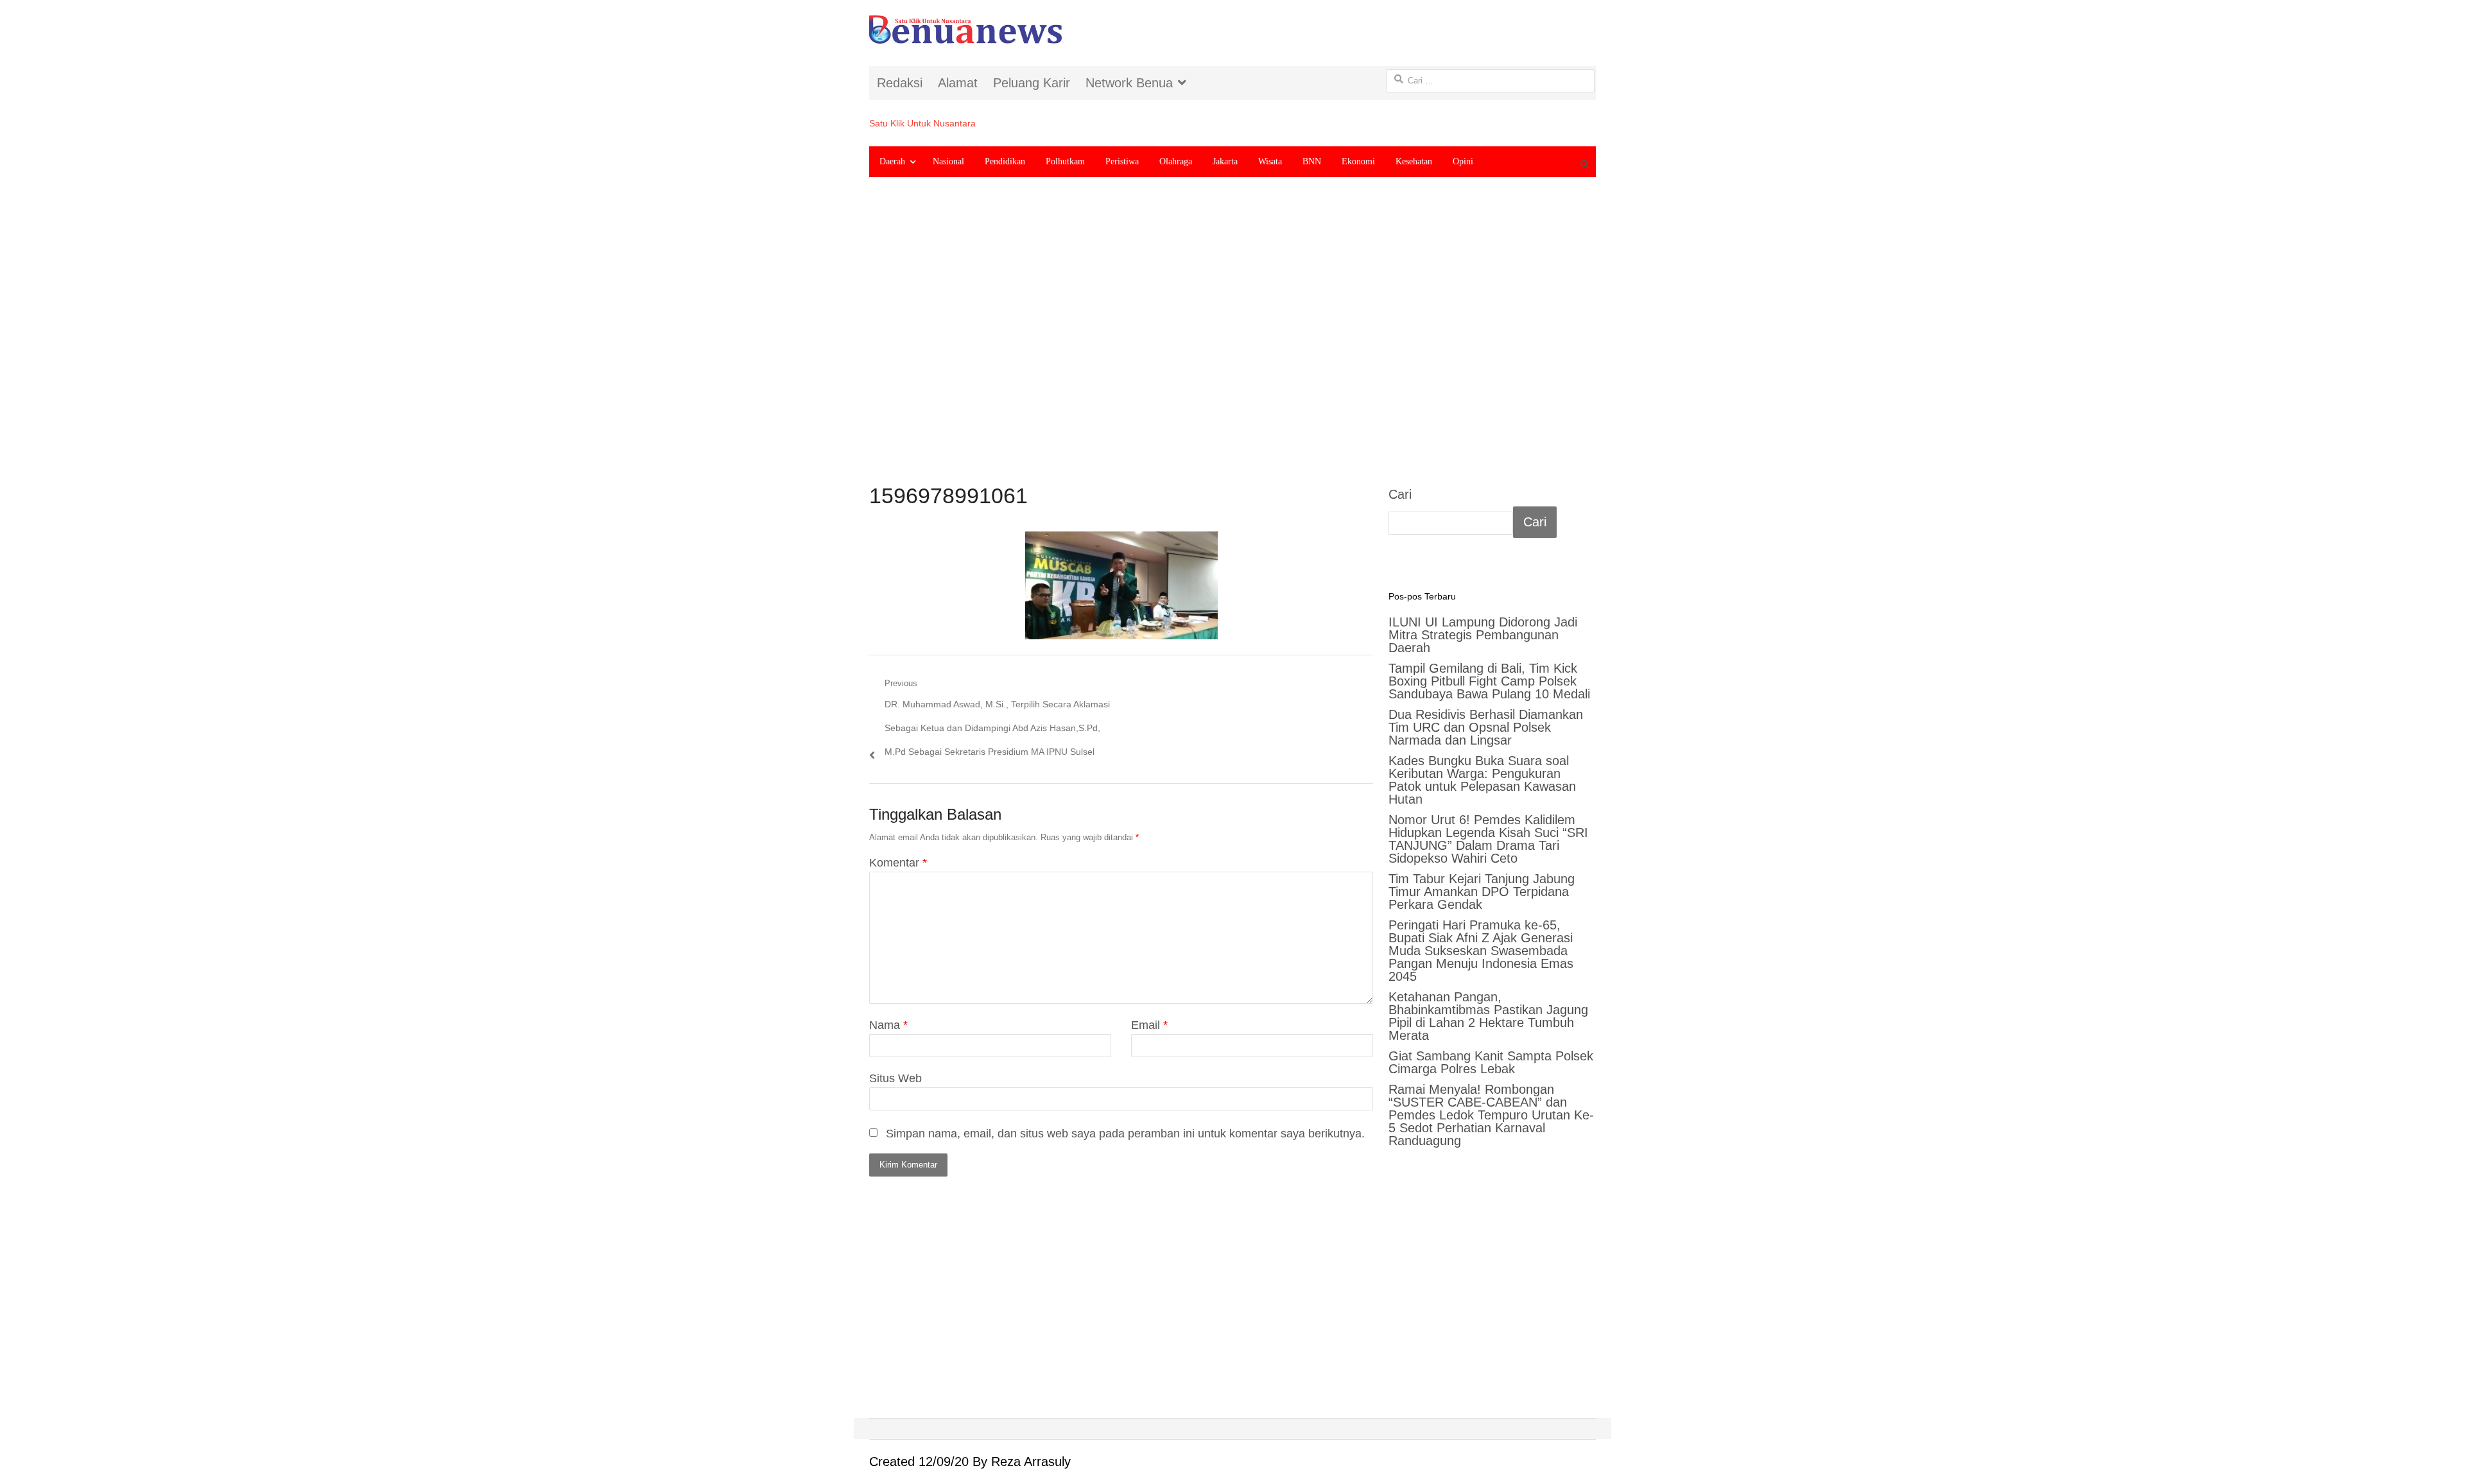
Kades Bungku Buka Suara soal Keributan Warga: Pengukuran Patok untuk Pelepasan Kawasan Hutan (1482, 780)
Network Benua (1129, 83)
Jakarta (1225, 161)
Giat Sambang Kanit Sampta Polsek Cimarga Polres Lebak (1491, 1062)
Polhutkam (1065, 161)
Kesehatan (1414, 161)
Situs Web (895, 1078)
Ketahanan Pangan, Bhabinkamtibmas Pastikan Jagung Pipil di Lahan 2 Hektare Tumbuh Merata (1488, 1016)
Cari (1400, 494)
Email (1149, 1025)
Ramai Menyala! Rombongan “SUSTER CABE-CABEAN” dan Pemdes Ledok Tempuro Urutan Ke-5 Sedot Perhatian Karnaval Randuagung (1491, 1115)
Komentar (898, 863)
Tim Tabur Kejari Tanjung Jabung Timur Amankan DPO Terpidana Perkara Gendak (1482, 892)
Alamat (958, 83)
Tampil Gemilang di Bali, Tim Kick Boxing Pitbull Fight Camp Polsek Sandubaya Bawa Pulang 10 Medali (1489, 681)
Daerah (892, 161)
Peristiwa (1122, 161)
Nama (888, 1025)
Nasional (948, 161)
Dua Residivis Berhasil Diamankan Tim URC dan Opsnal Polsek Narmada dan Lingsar (1486, 727)
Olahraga (1176, 161)
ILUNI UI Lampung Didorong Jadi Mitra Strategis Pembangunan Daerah (1483, 635)
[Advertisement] (1232, 341)
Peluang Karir (1032, 83)
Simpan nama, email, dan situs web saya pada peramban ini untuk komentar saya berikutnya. (1125, 1134)
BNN (1312, 161)
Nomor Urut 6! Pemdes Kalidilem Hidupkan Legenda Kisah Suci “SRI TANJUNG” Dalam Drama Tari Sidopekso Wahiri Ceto (1488, 839)
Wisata (1270, 161)
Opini (1463, 161)
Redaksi (900, 83)
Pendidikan (1005, 161)
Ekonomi (1358, 161)
